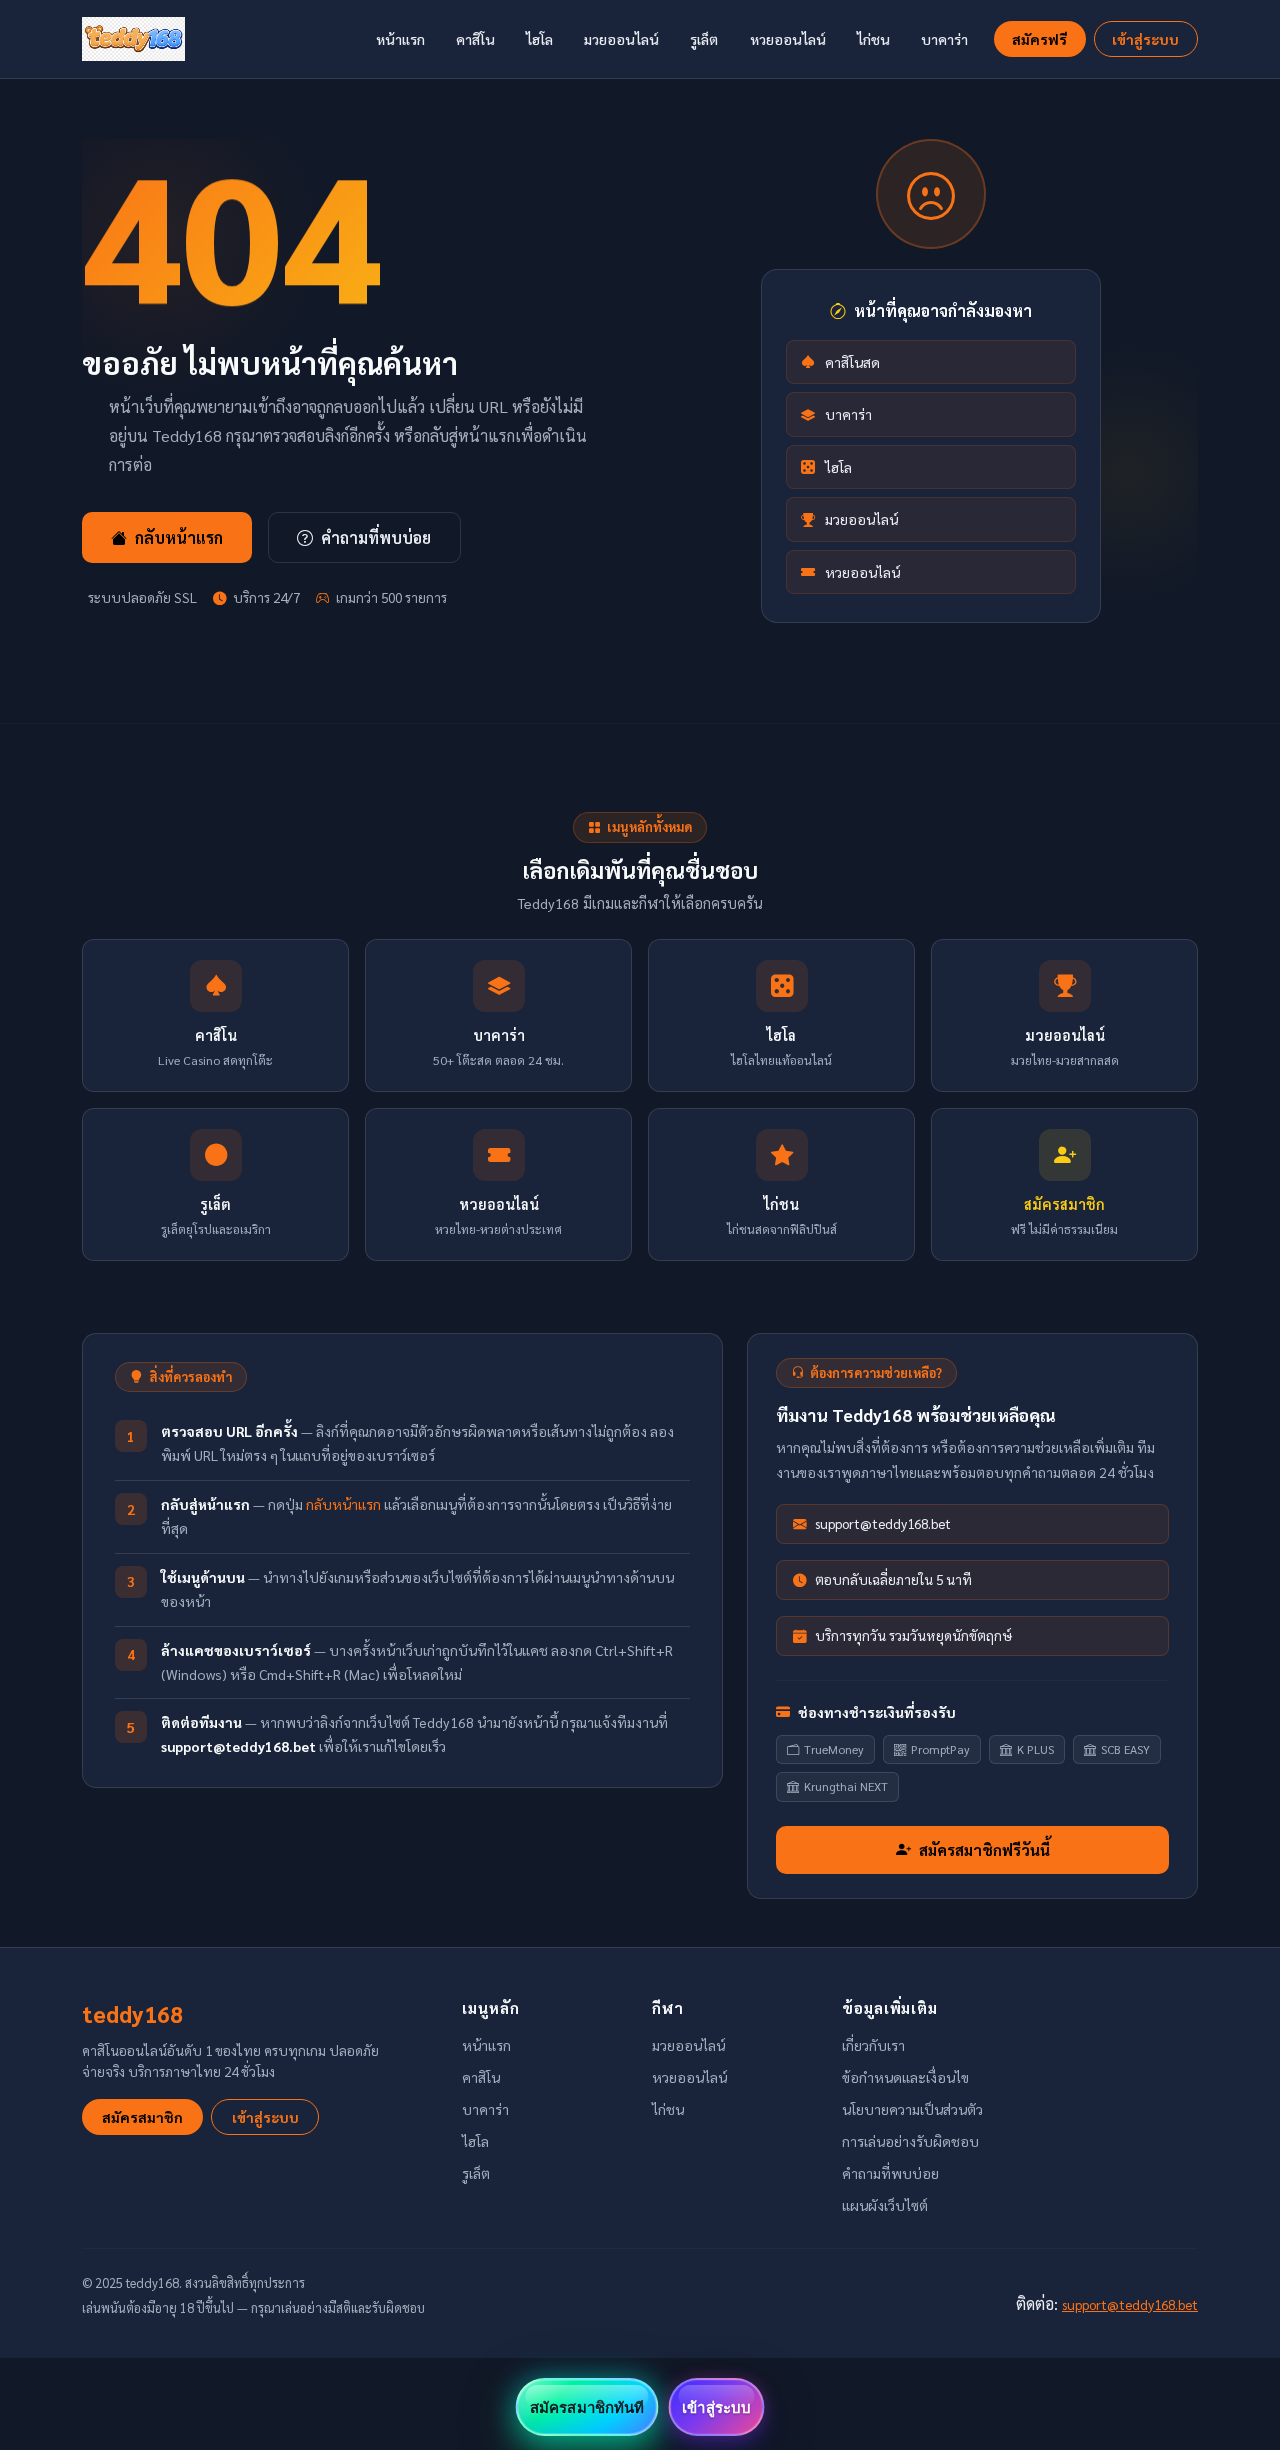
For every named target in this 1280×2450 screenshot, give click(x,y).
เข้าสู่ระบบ (1145, 39)
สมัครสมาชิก (142, 2117)
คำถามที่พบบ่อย (376, 537)
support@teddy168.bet (1130, 2304)
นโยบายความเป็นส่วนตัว (912, 2109)
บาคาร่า (944, 39)
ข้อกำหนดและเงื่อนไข (905, 2077)
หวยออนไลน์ (788, 39)
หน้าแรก (400, 39)
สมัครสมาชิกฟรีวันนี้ (984, 1850)
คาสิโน (475, 39)
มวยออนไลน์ (621, 39)
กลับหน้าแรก (179, 537)
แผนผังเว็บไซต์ (885, 2205)
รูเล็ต (704, 39)
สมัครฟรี (1039, 39)
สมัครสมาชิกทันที (587, 2407)
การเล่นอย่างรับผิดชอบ (910, 2141)
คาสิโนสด (852, 362)
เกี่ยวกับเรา (873, 2045)
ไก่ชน (873, 39)
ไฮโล (539, 39)
